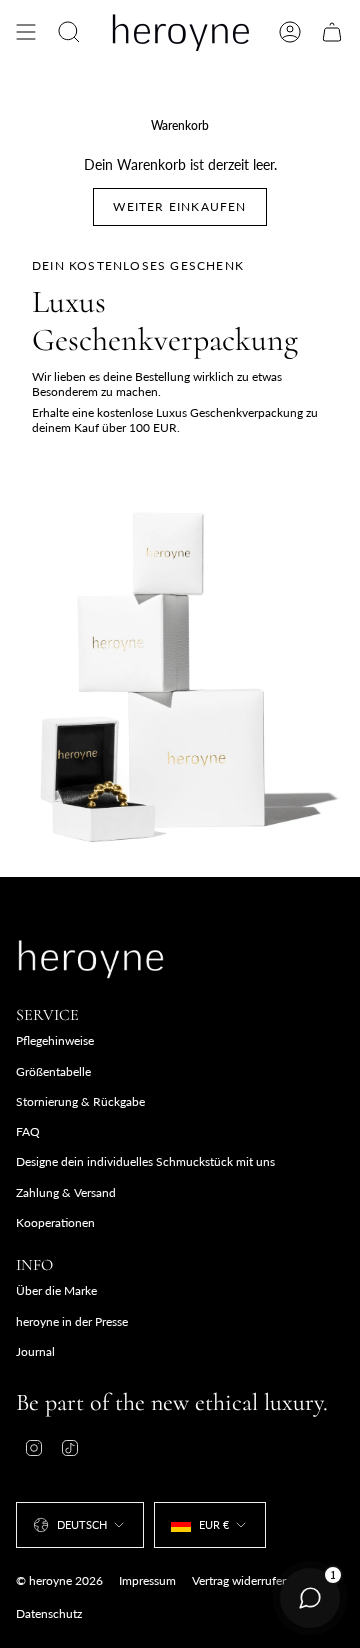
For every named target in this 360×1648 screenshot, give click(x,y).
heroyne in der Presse (72, 1321)
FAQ (28, 1131)
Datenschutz (49, 1613)
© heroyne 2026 (59, 1580)
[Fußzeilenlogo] (91, 958)
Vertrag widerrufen (240, 1580)
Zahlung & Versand (66, 1192)
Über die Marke (56, 1290)
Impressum (147, 1580)
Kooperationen (55, 1222)
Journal (35, 1351)
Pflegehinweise (55, 1040)
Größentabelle (53, 1071)
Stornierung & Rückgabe (80, 1101)
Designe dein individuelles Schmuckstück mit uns (145, 1161)
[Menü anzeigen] (26, 32)
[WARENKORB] (332, 32)
